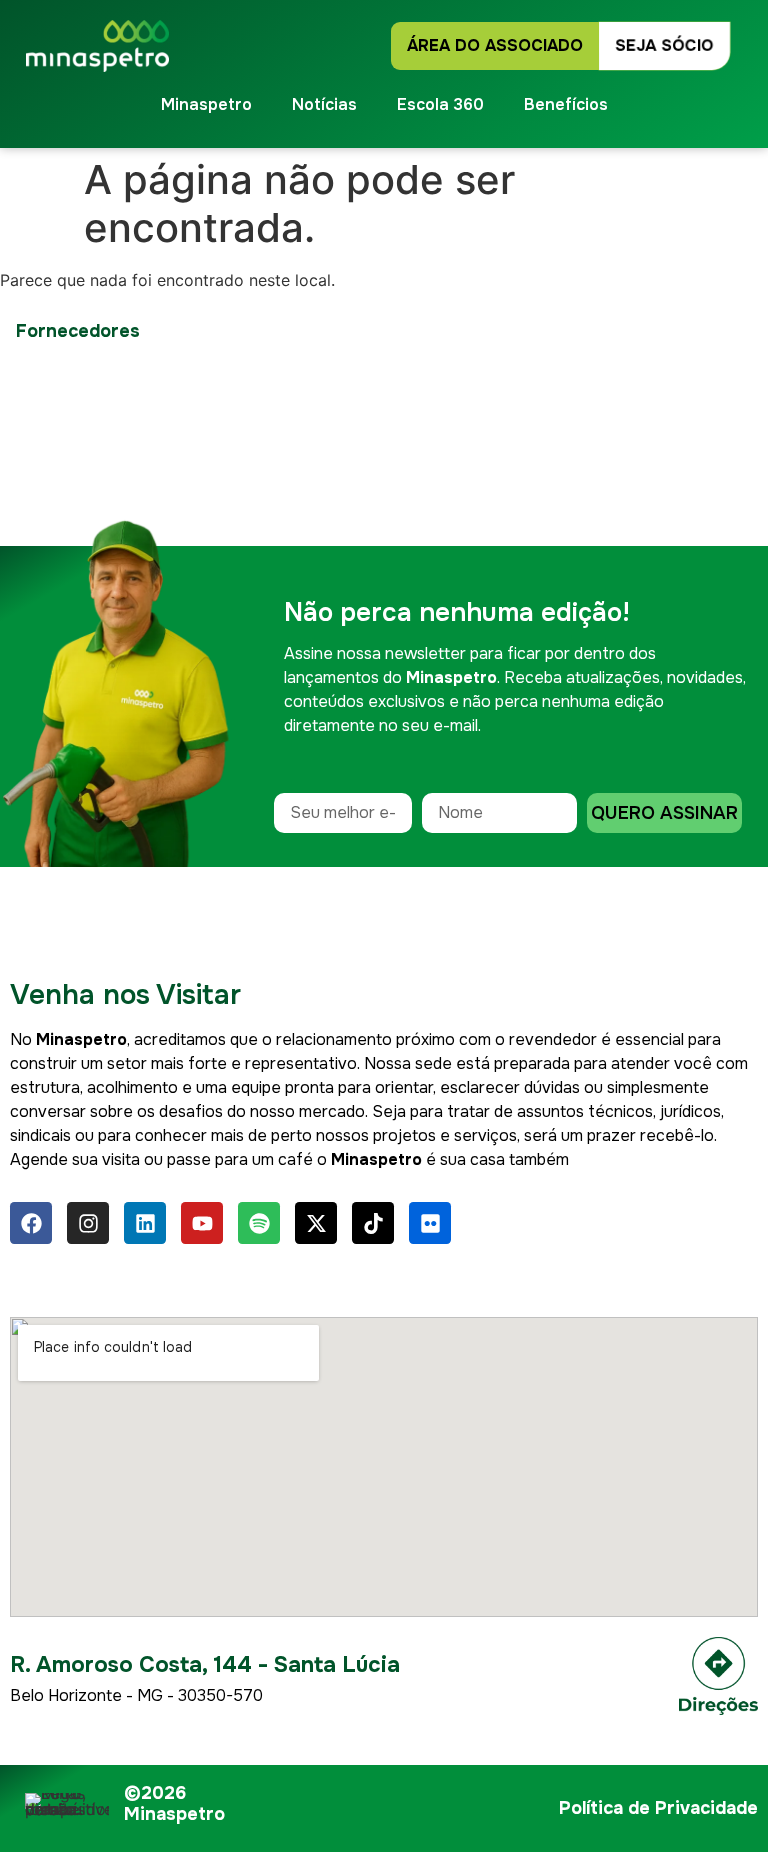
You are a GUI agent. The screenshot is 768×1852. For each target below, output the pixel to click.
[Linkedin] (145, 1223)
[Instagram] (88, 1223)
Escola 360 (440, 104)
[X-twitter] (316, 1223)
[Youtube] (202, 1223)
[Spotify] (259, 1223)
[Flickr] (430, 1223)
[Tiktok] (373, 1223)
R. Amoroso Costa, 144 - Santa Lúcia (205, 1665)
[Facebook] (31, 1223)
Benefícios (566, 104)
